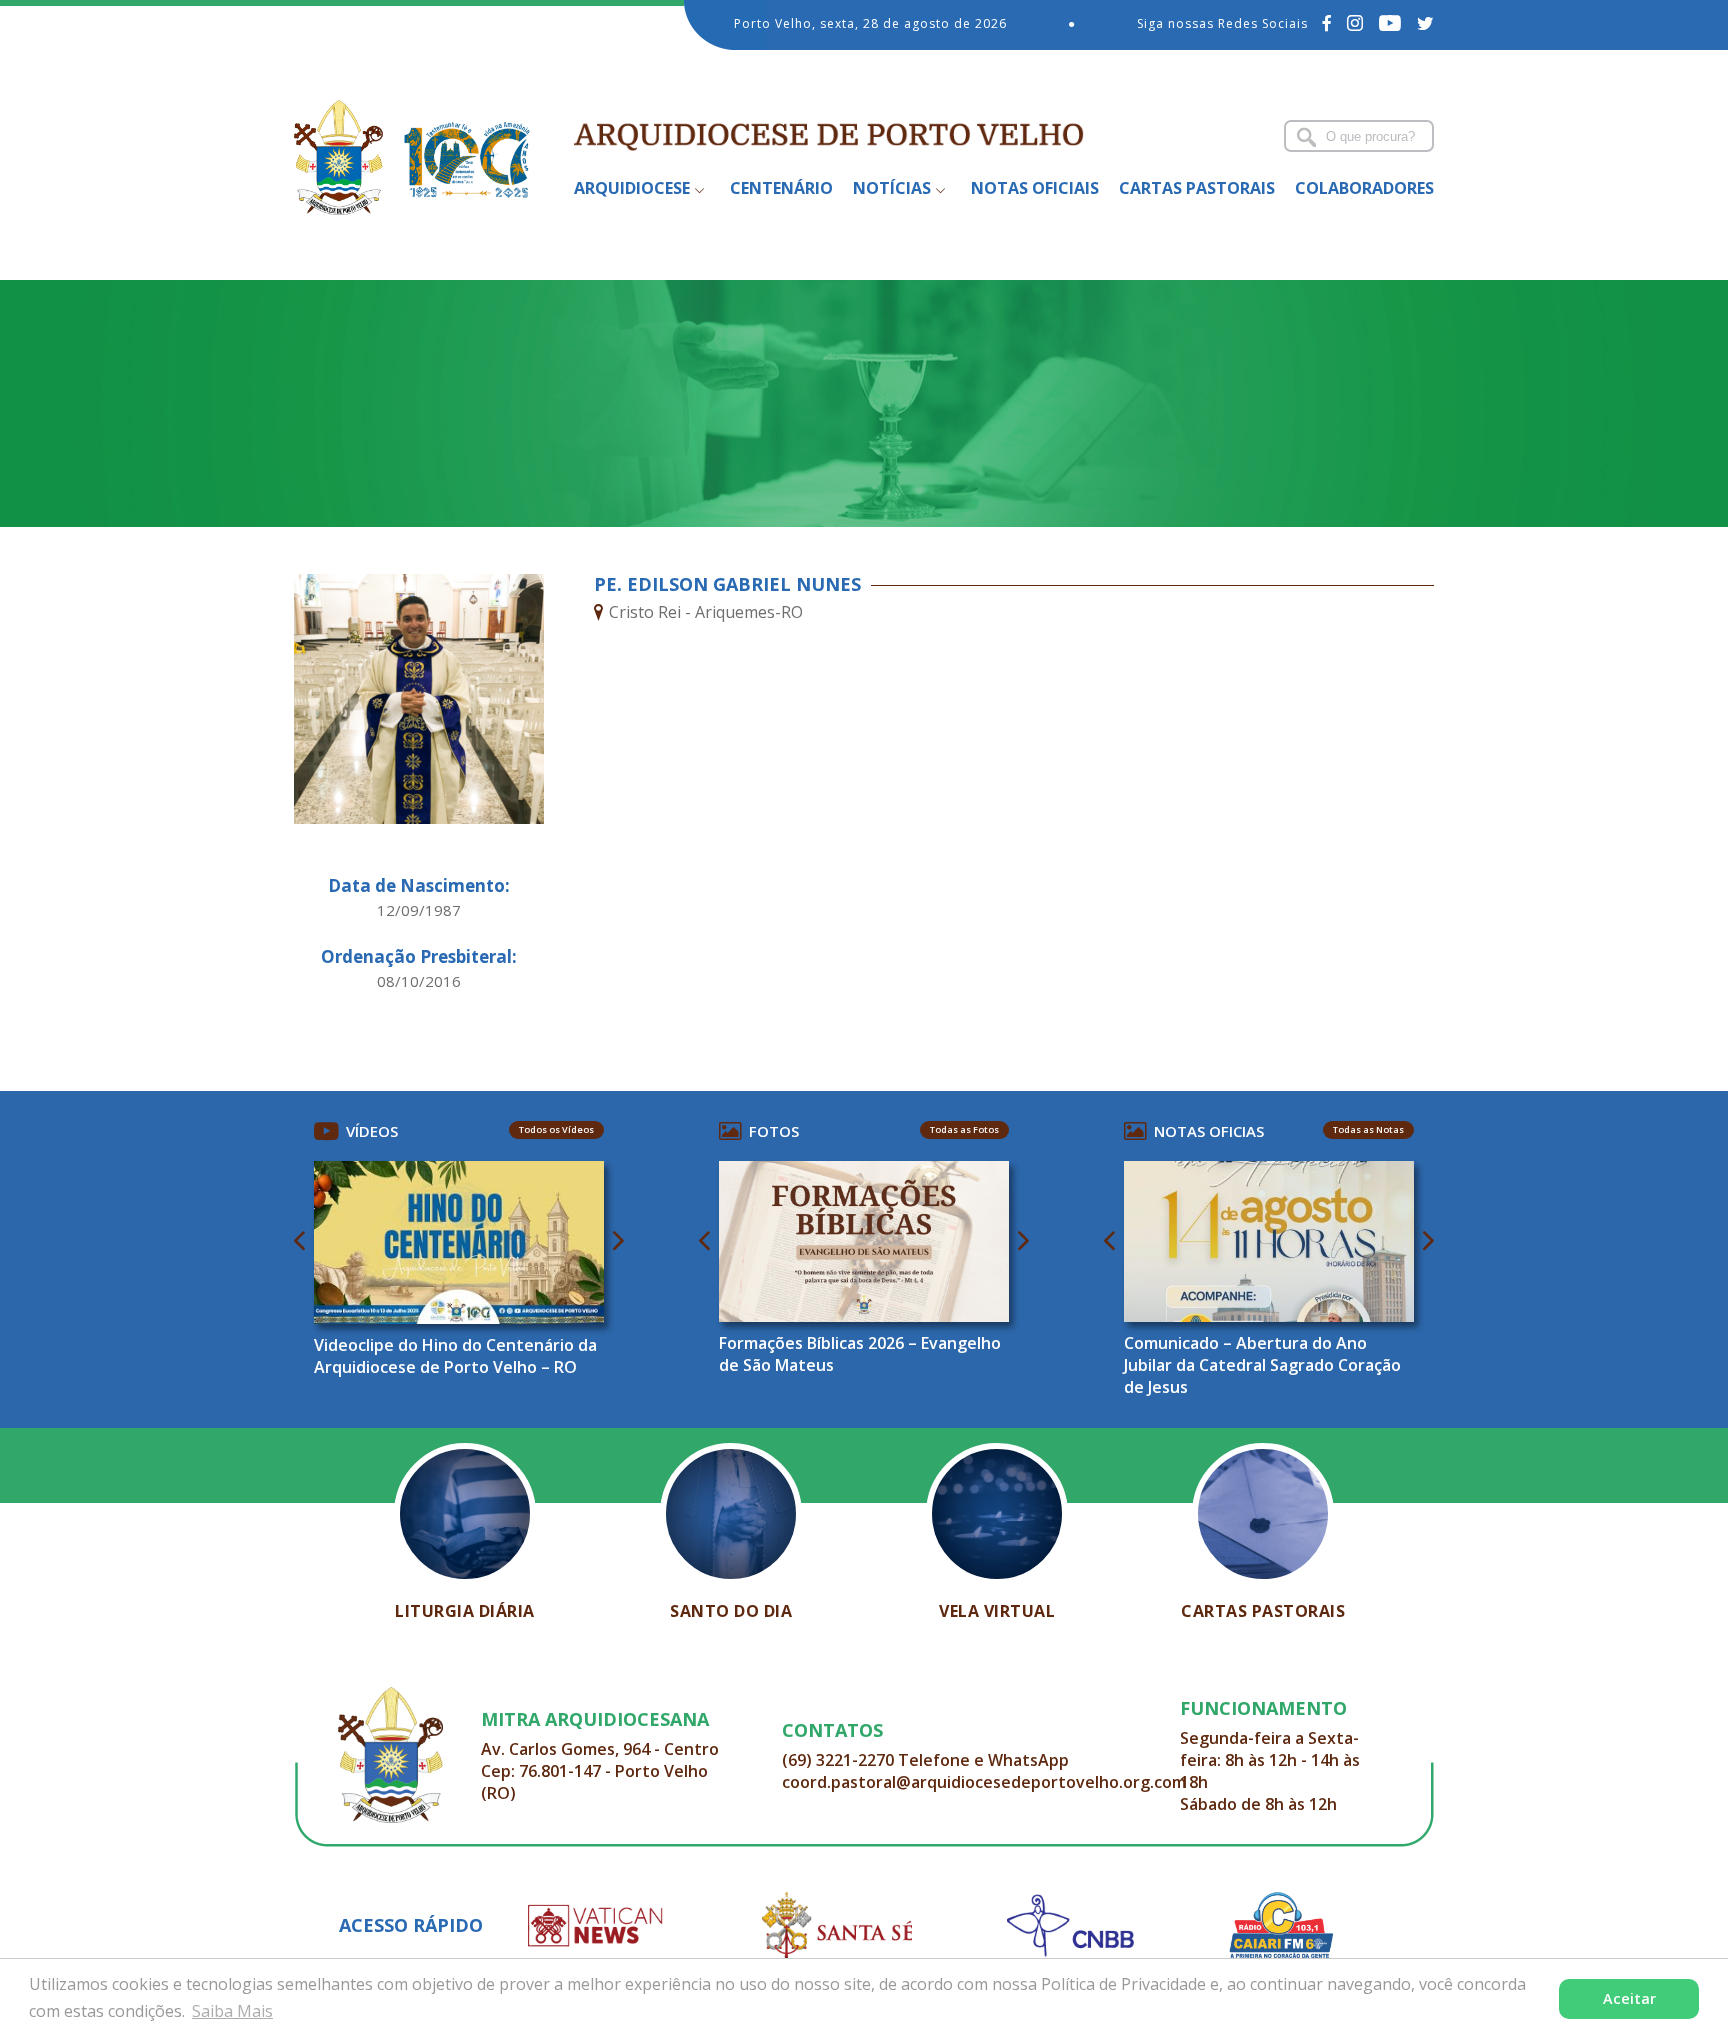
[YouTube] (1390, 23)
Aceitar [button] (1629, 1998)
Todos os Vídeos (556, 1129)
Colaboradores (1364, 188)
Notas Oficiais (1035, 188)
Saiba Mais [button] (232, 2011)
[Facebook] (1327, 23)
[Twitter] (1425, 23)
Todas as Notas (1368, 1129)
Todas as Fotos (964, 1129)
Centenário (781, 188)
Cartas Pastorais (1197, 188)
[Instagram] (1355, 23)
